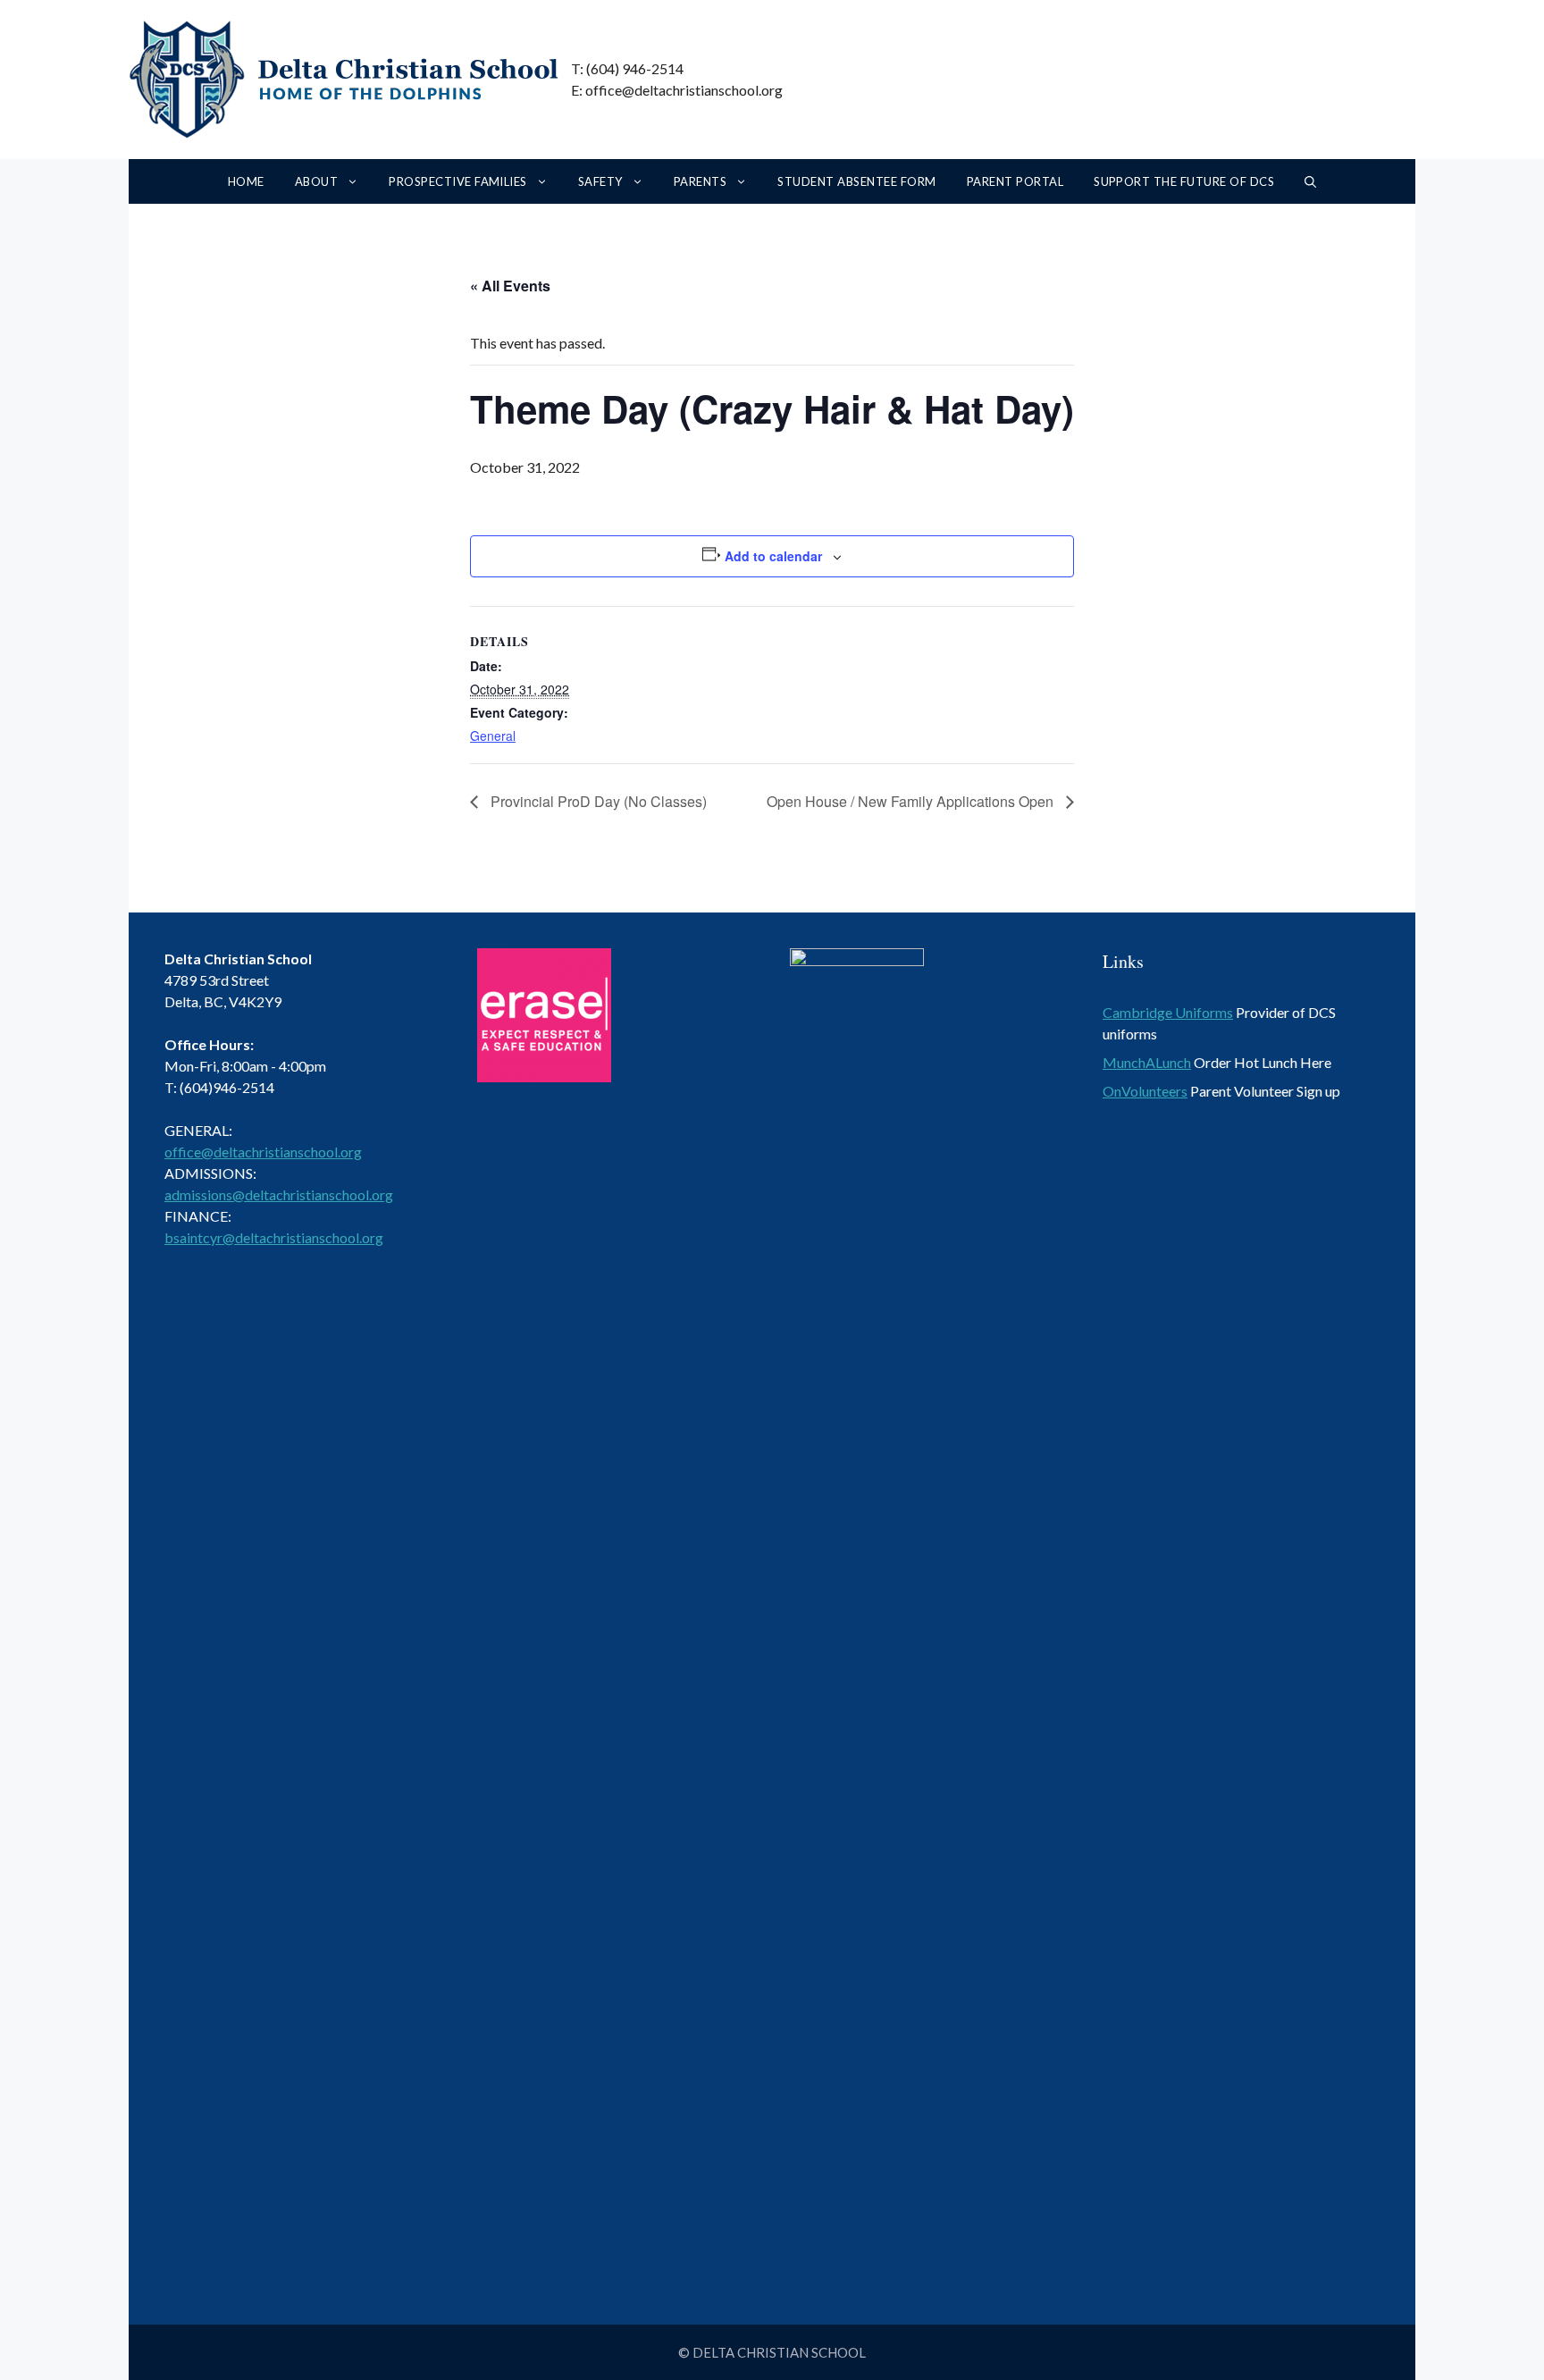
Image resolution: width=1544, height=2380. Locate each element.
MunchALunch (1147, 1062)
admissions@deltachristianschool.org (279, 1194)
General (493, 736)
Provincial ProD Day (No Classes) (597, 801)
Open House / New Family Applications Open (912, 801)
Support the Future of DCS (1184, 181)
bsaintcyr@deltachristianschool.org (274, 1237)
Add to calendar (773, 556)
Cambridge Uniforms (1168, 1012)
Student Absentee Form (856, 181)
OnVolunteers (1145, 1091)
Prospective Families (458, 181)
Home (246, 181)
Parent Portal (1015, 181)
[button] (1310, 181)
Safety (600, 181)
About (316, 181)
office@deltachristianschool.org (263, 1152)
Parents (700, 181)
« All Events (510, 286)
